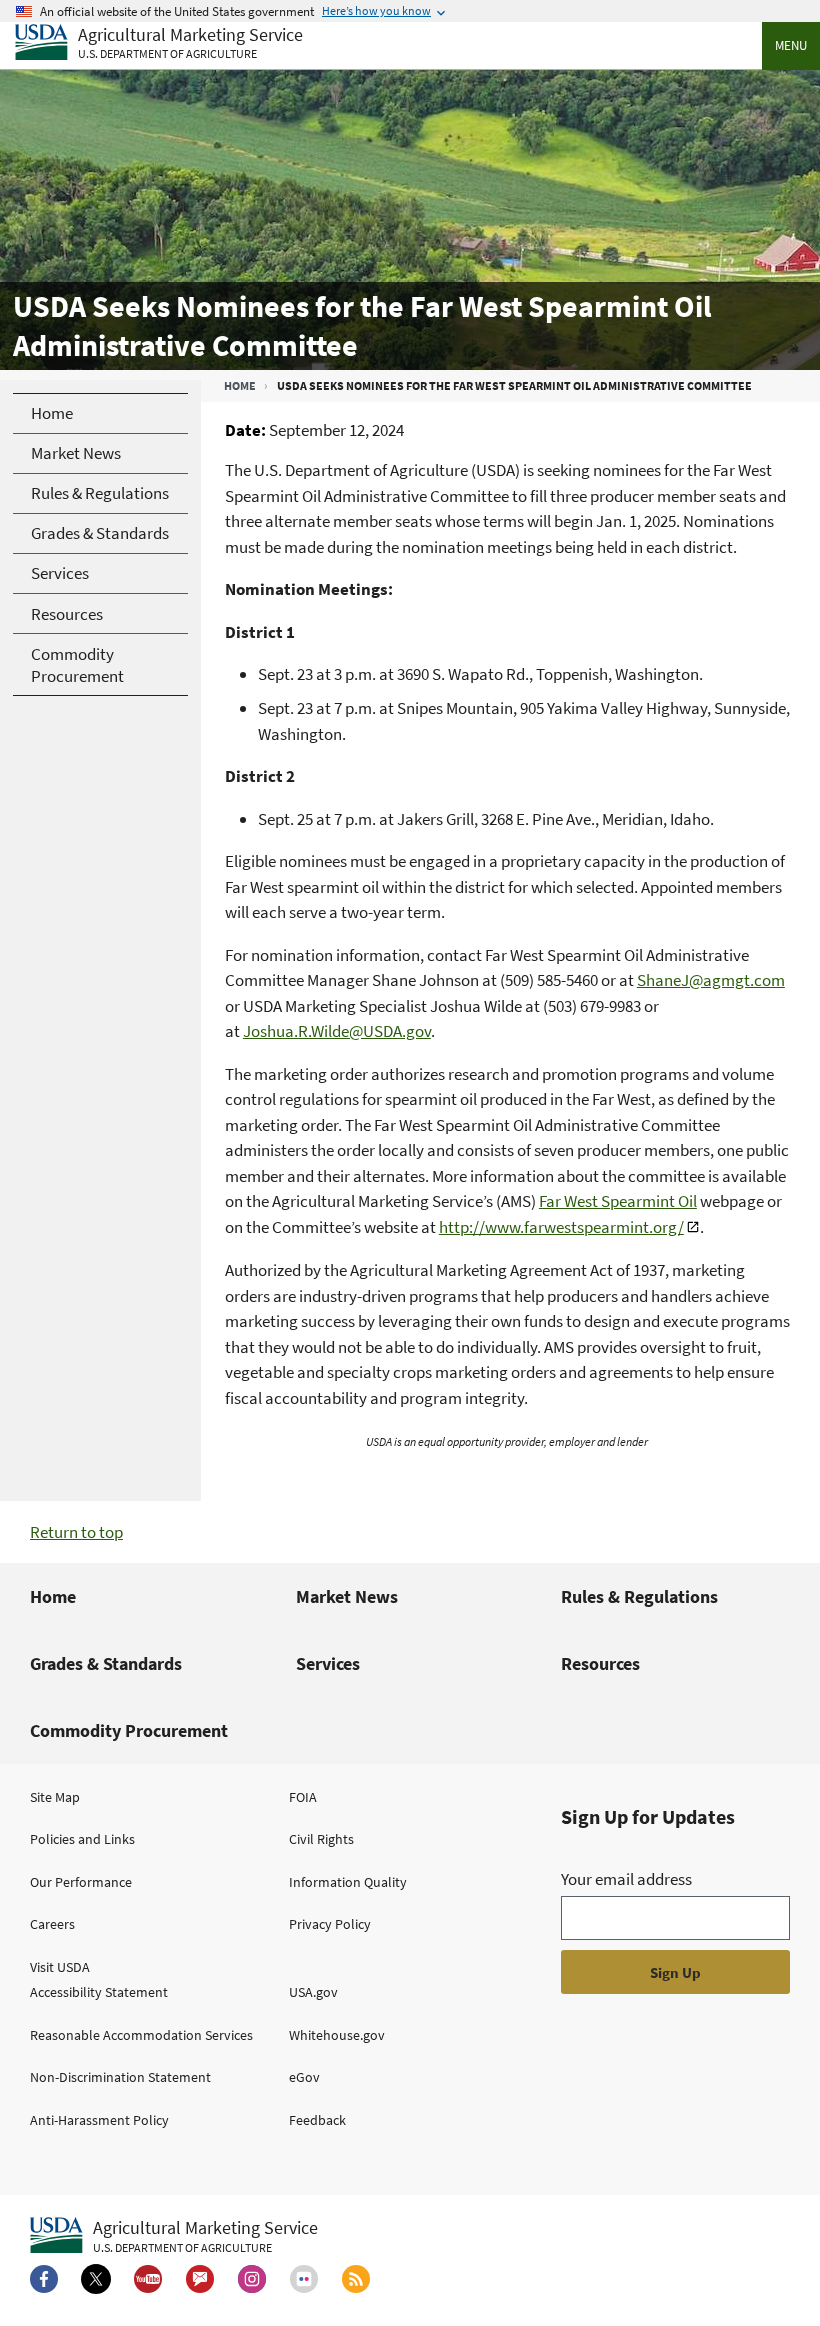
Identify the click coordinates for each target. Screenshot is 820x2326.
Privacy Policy (330, 1924)
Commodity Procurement (129, 1730)
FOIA (303, 1797)
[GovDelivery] (200, 2279)
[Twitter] (96, 2279)
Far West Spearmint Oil (618, 1201)
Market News (347, 1596)
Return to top (76, 1532)
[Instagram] (252, 2279)
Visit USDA (60, 1967)
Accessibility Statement (99, 1992)
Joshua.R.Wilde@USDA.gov (337, 1031)
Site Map (55, 1797)
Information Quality (348, 1882)
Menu (791, 45)
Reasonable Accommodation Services (141, 2035)
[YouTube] (148, 2279)
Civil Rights (321, 1839)
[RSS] (356, 2279)
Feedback (317, 2120)
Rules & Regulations (639, 1596)
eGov (304, 2077)
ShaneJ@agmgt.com (711, 980)
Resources (600, 1663)
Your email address (626, 1879)
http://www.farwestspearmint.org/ (561, 1227)
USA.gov (313, 1992)
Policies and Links (82, 1839)
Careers (52, 1924)
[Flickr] (304, 2279)
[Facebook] (44, 2279)
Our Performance (81, 1882)
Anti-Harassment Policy (99, 2120)
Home (240, 385)
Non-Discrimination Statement (120, 2077)
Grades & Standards (106, 1663)
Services (328, 1663)
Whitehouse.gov (337, 2035)
